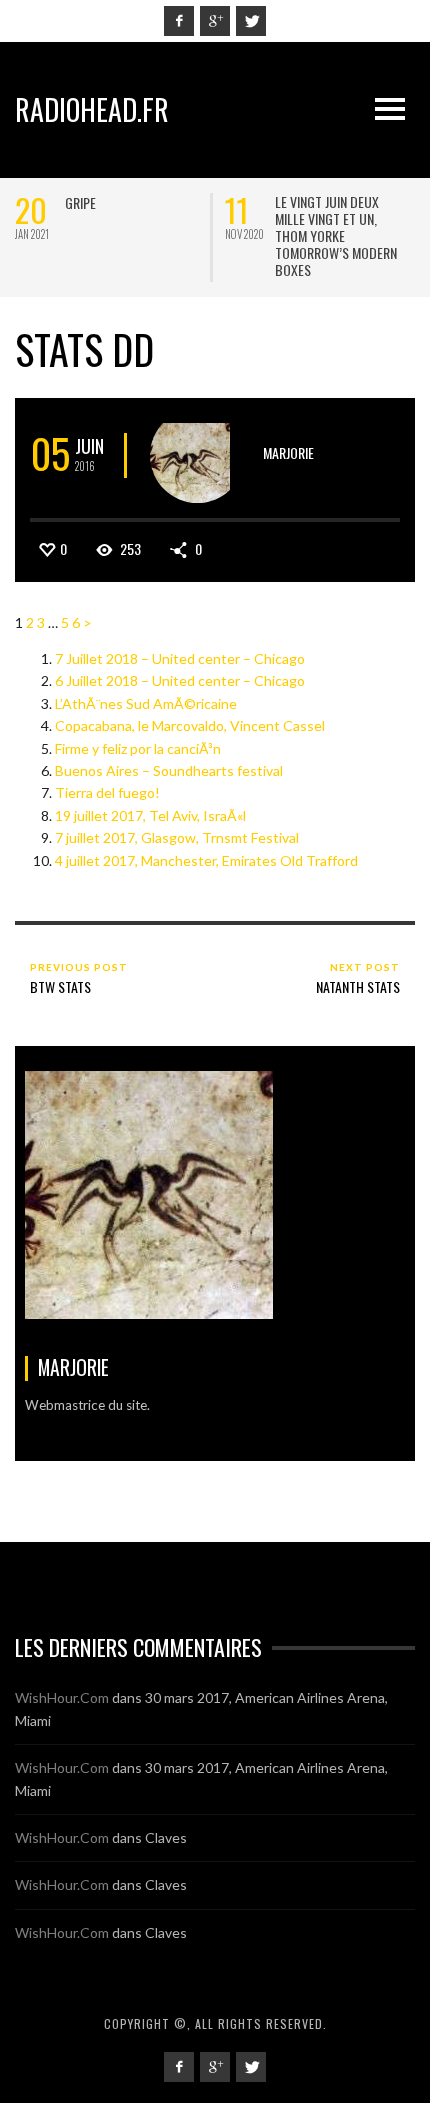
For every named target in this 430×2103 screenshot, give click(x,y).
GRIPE (80, 202)
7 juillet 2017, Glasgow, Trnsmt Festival (177, 837)
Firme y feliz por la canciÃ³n (138, 748)
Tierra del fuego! (107, 792)
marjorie (288, 452)
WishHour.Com (62, 1697)
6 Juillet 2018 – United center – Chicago (180, 680)
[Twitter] (251, 21)
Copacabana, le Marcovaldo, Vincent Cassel (190, 725)
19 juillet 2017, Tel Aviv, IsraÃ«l (150, 815)
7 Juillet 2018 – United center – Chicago (180, 658)
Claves (166, 1837)
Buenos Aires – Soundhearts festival (169, 770)
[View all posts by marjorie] (197, 455)
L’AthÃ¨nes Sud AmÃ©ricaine (146, 703)
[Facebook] (179, 21)
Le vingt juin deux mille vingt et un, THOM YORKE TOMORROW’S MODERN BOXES (336, 235)
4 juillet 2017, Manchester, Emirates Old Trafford (206, 860)
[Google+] (215, 21)
